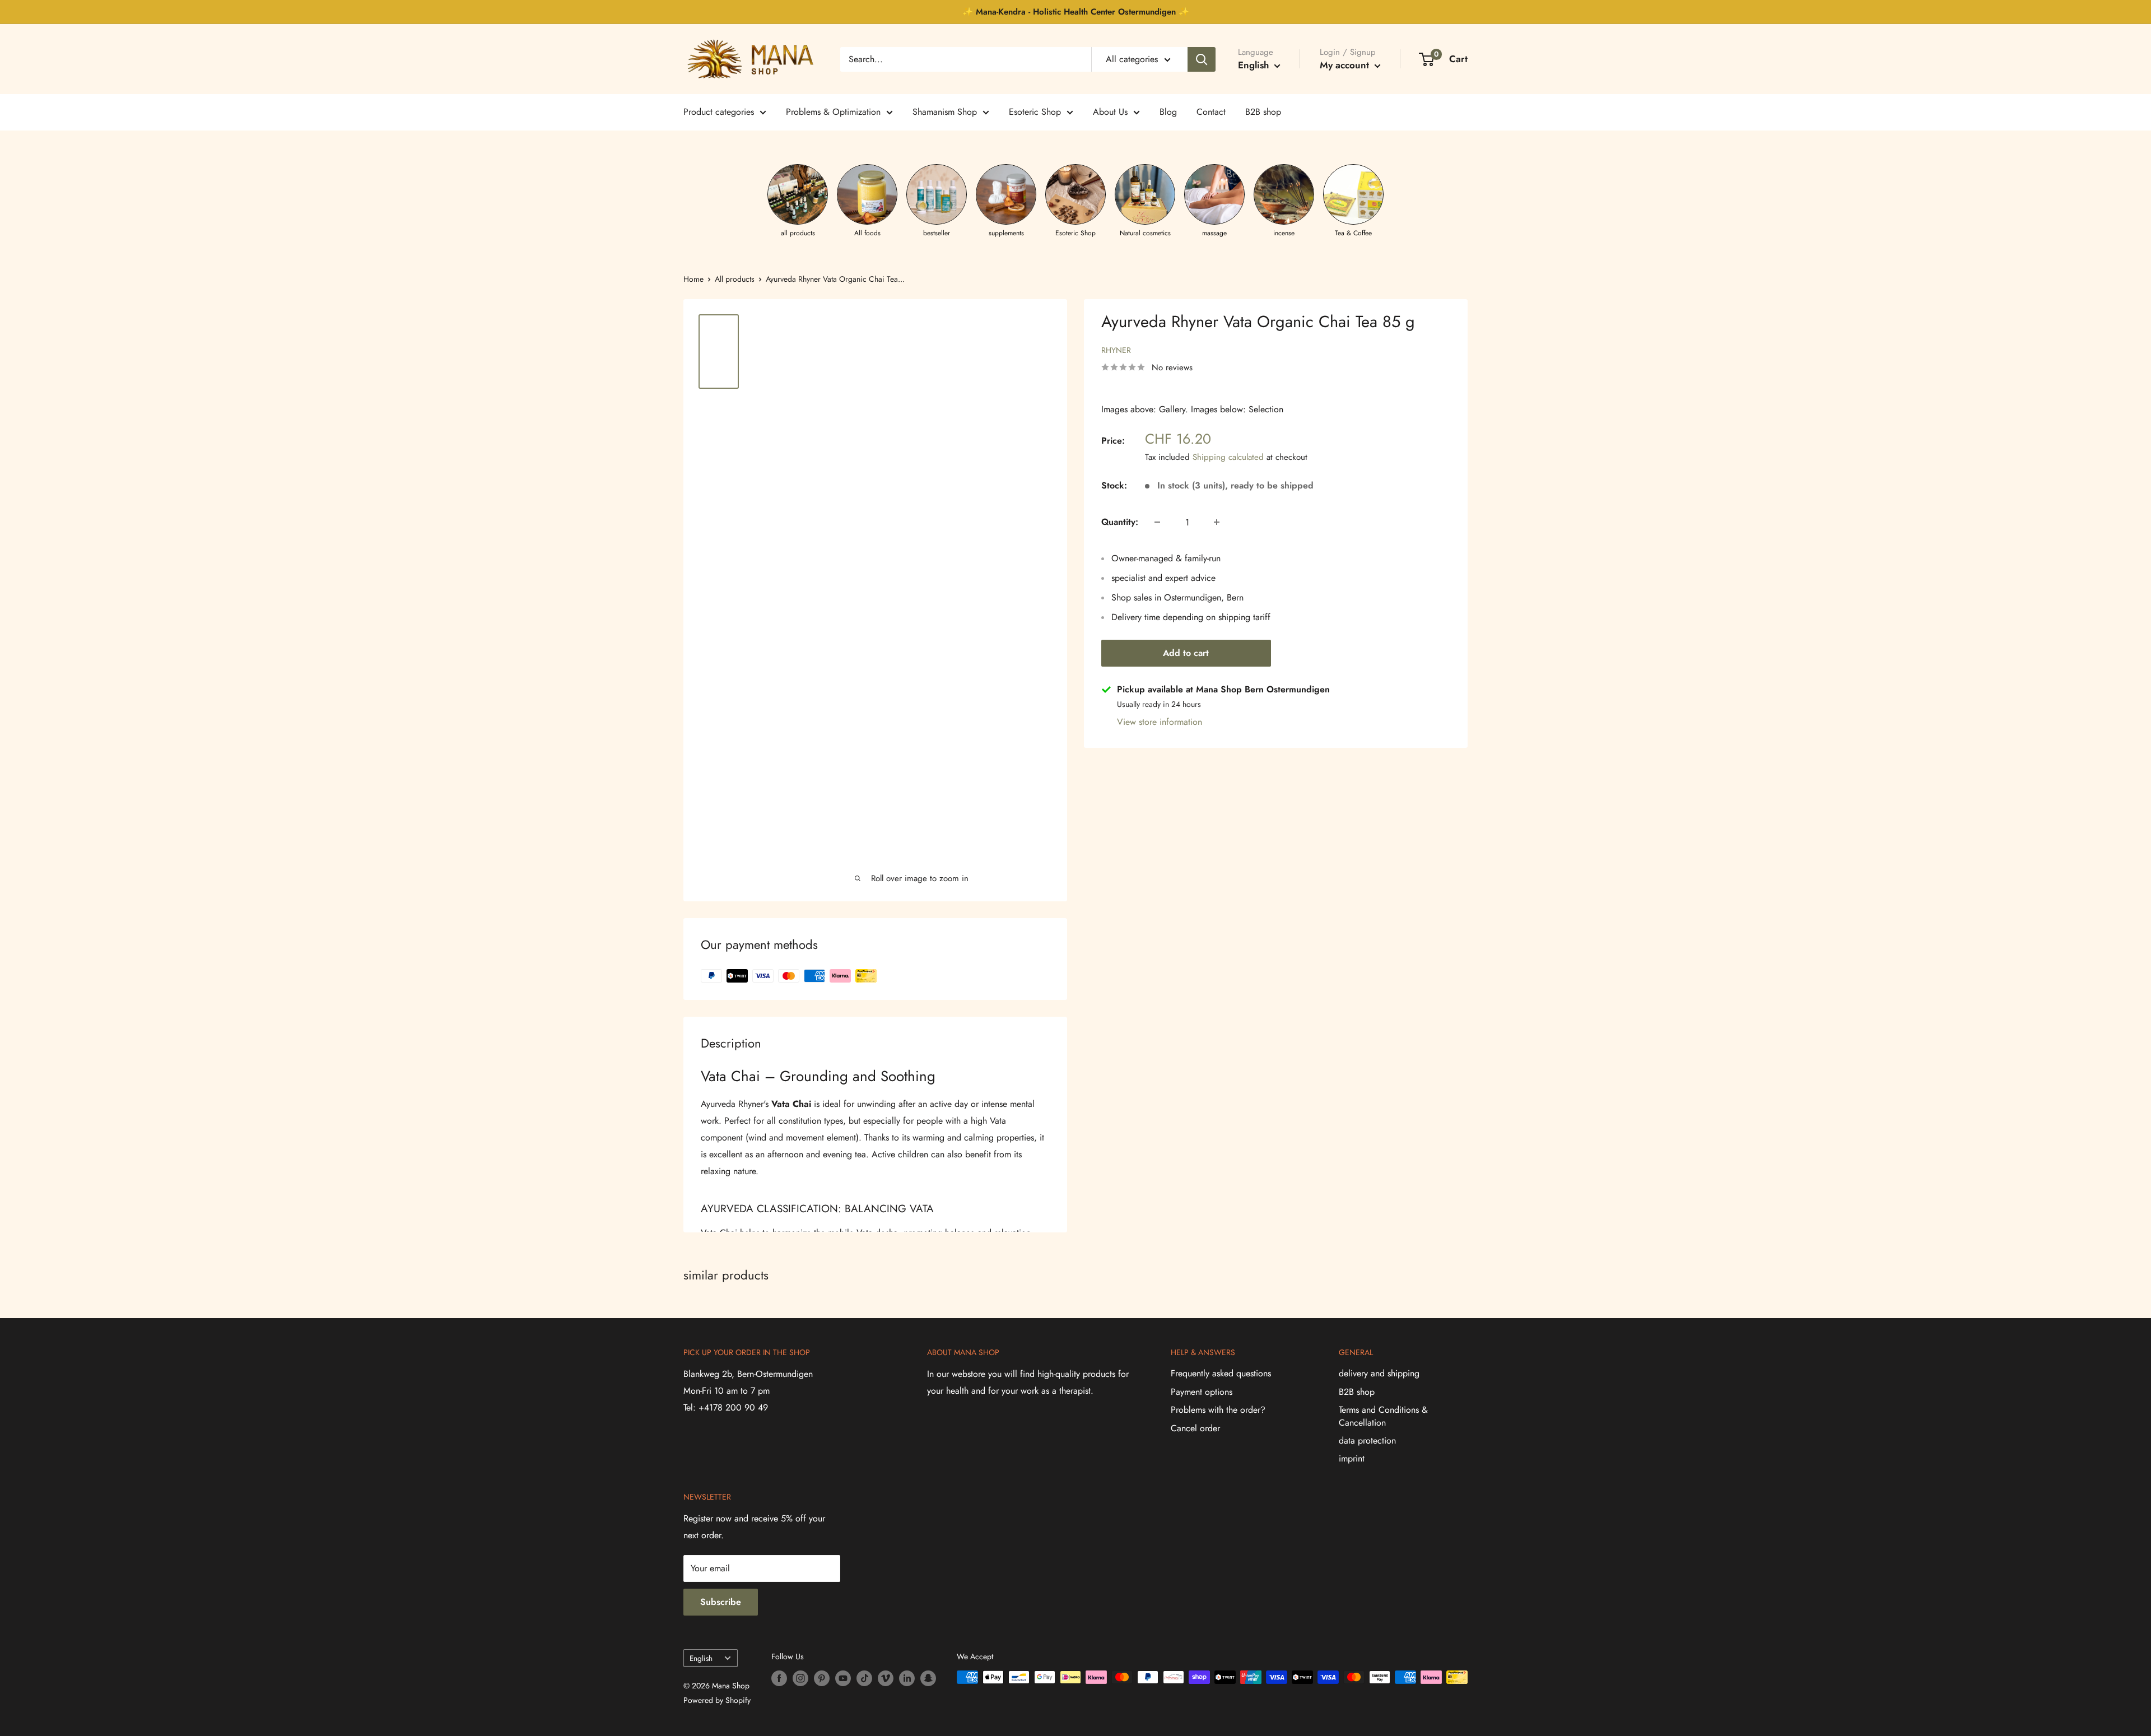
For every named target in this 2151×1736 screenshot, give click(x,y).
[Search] (1202, 59)
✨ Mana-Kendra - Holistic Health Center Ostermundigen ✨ (1076, 12)
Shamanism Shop (945, 112)
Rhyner (1116, 350)
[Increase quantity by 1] (1217, 522)
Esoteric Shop (1035, 112)
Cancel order (1195, 1428)
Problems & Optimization (833, 112)
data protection (1367, 1441)
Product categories (719, 112)
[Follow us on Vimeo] (886, 1679)
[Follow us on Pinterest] (822, 1679)
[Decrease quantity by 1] (1157, 522)
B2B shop (1263, 112)
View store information (1160, 722)
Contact (1211, 112)
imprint (1352, 1458)
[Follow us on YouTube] (843, 1679)
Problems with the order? (1218, 1410)
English (701, 1658)
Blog (1168, 112)
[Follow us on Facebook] (779, 1679)
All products (735, 279)
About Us (1110, 112)
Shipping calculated (1228, 457)
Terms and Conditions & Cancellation (1383, 1416)
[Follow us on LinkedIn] (907, 1679)
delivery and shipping (1379, 1373)
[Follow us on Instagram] (800, 1679)
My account (1346, 65)
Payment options (1202, 1392)
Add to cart (1186, 653)
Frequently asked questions (1221, 1373)
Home (693, 279)
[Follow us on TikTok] (864, 1679)
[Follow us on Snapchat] (928, 1679)
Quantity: (1120, 522)
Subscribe (721, 1602)
